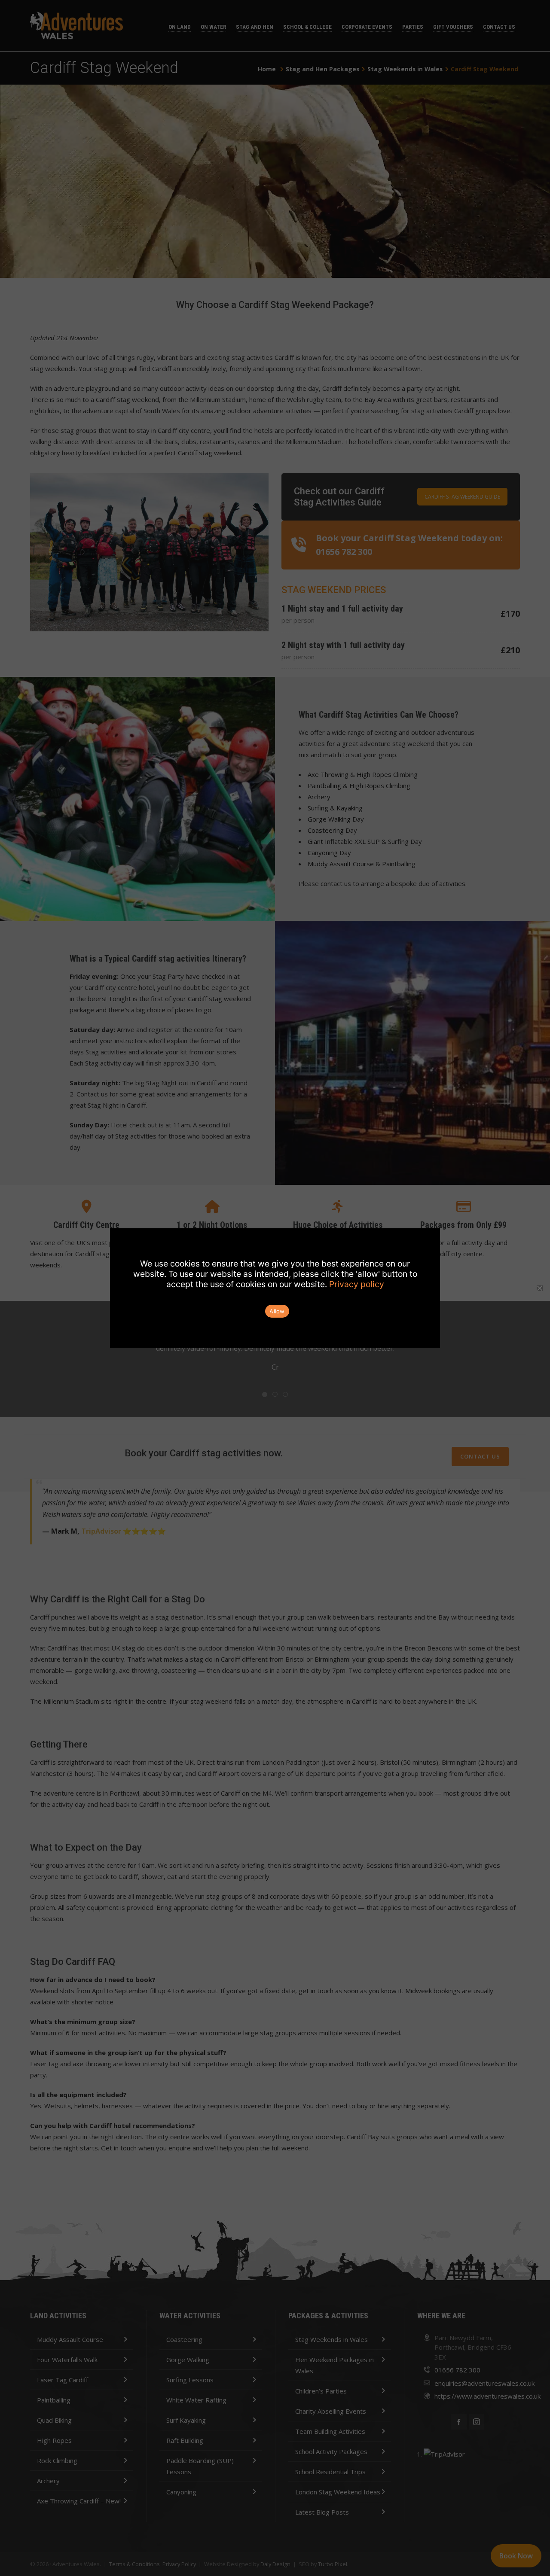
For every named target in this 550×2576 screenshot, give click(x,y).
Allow (277, 1311)
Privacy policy (357, 1284)
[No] (539, 1288)
